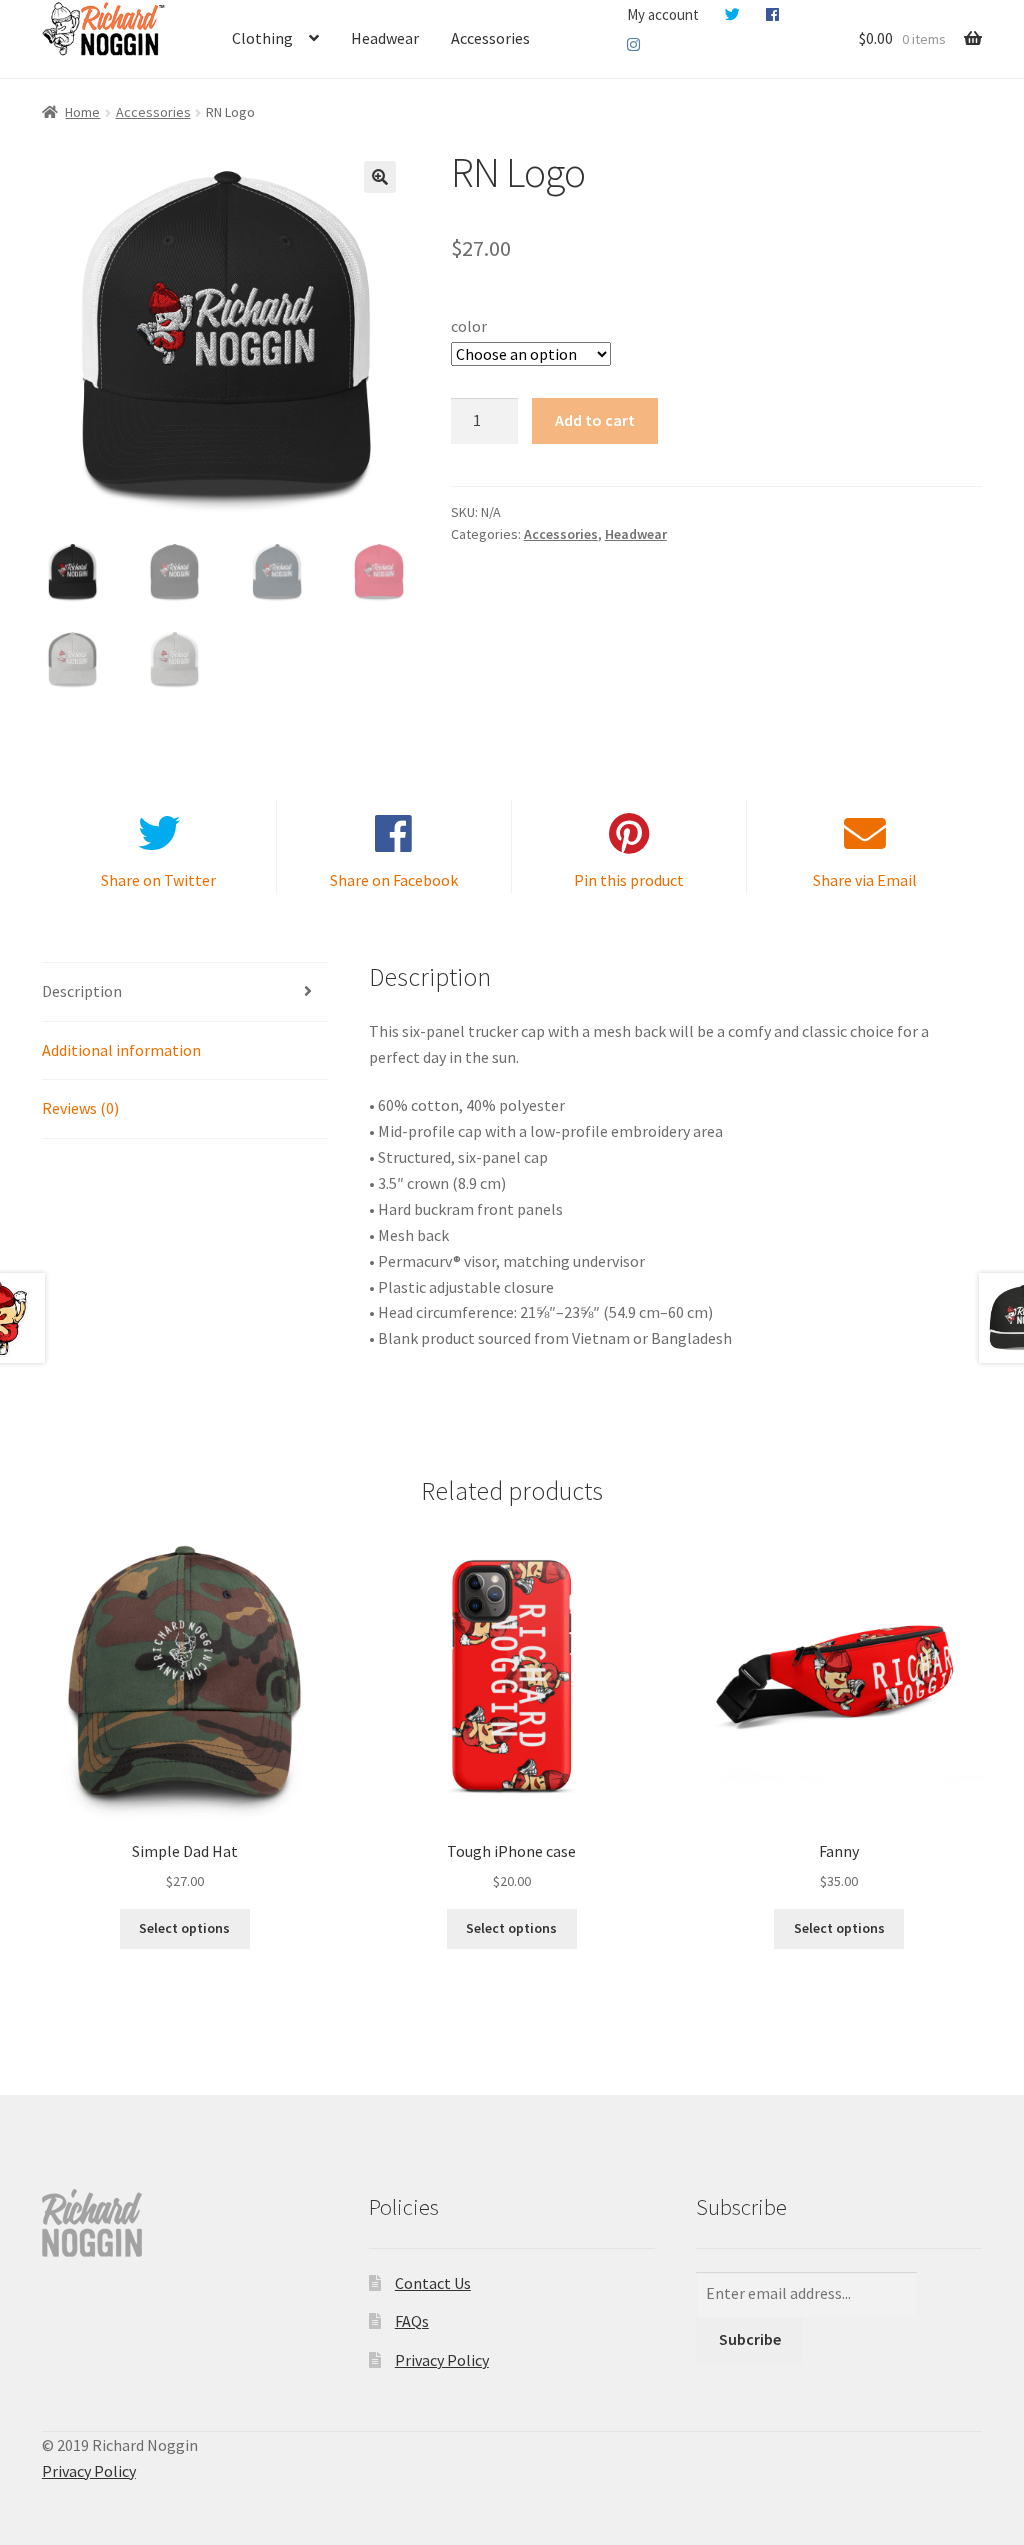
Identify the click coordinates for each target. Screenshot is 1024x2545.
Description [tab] (82, 991)
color (469, 326)
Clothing (262, 38)
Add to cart (595, 420)
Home (82, 112)
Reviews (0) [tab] (80, 1108)
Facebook (772, 15)
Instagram (633, 45)
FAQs (412, 2321)
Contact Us (433, 2283)
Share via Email (865, 880)
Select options (184, 1928)
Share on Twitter (158, 880)
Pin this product (629, 880)
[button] (380, 177)
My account (663, 14)
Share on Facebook (394, 880)
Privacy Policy (442, 2360)
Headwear (385, 38)
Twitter (732, 15)
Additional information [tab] (121, 1050)
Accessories (490, 38)
